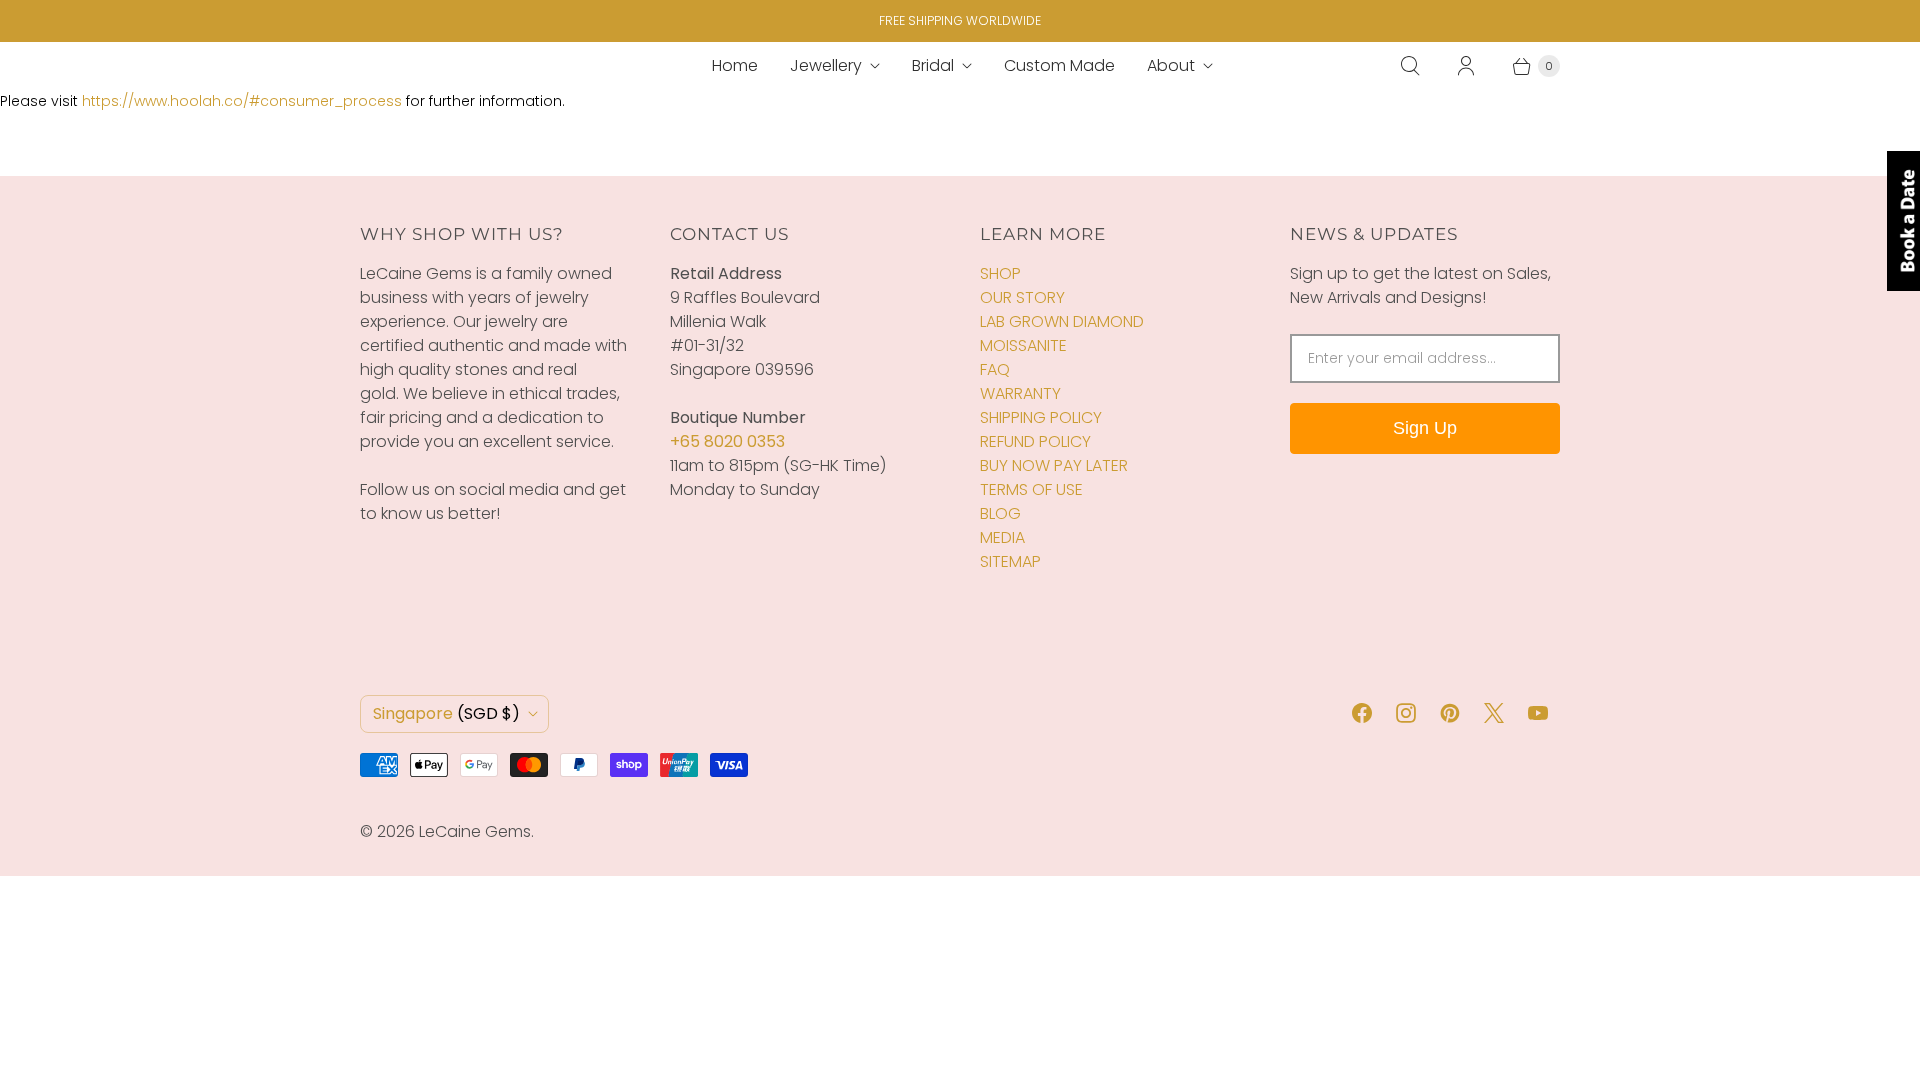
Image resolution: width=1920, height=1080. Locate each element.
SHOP (1000, 273)
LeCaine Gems (475, 831)
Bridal (933, 65)
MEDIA (1002, 537)
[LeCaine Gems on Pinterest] (1450, 713)
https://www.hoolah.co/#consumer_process (242, 101)
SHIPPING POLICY (1041, 417)
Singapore (446, 713)
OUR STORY (1022, 297)
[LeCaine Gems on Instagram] (1406, 713)
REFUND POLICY (1035, 441)
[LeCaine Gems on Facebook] (1362, 713)
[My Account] (1466, 66)
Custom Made (1059, 65)
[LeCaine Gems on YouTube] (1538, 713)
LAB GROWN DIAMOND (1062, 321)
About (1171, 65)
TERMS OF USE (1031, 489)
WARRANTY (1020, 393)
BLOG (1000, 513)
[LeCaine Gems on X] (1494, 713)
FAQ (995, 369)
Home (735, 65)
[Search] (1410, 66)
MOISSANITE (1023, 345)
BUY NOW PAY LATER (1054, 465)
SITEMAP (1010, 561)
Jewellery (826, 65)
